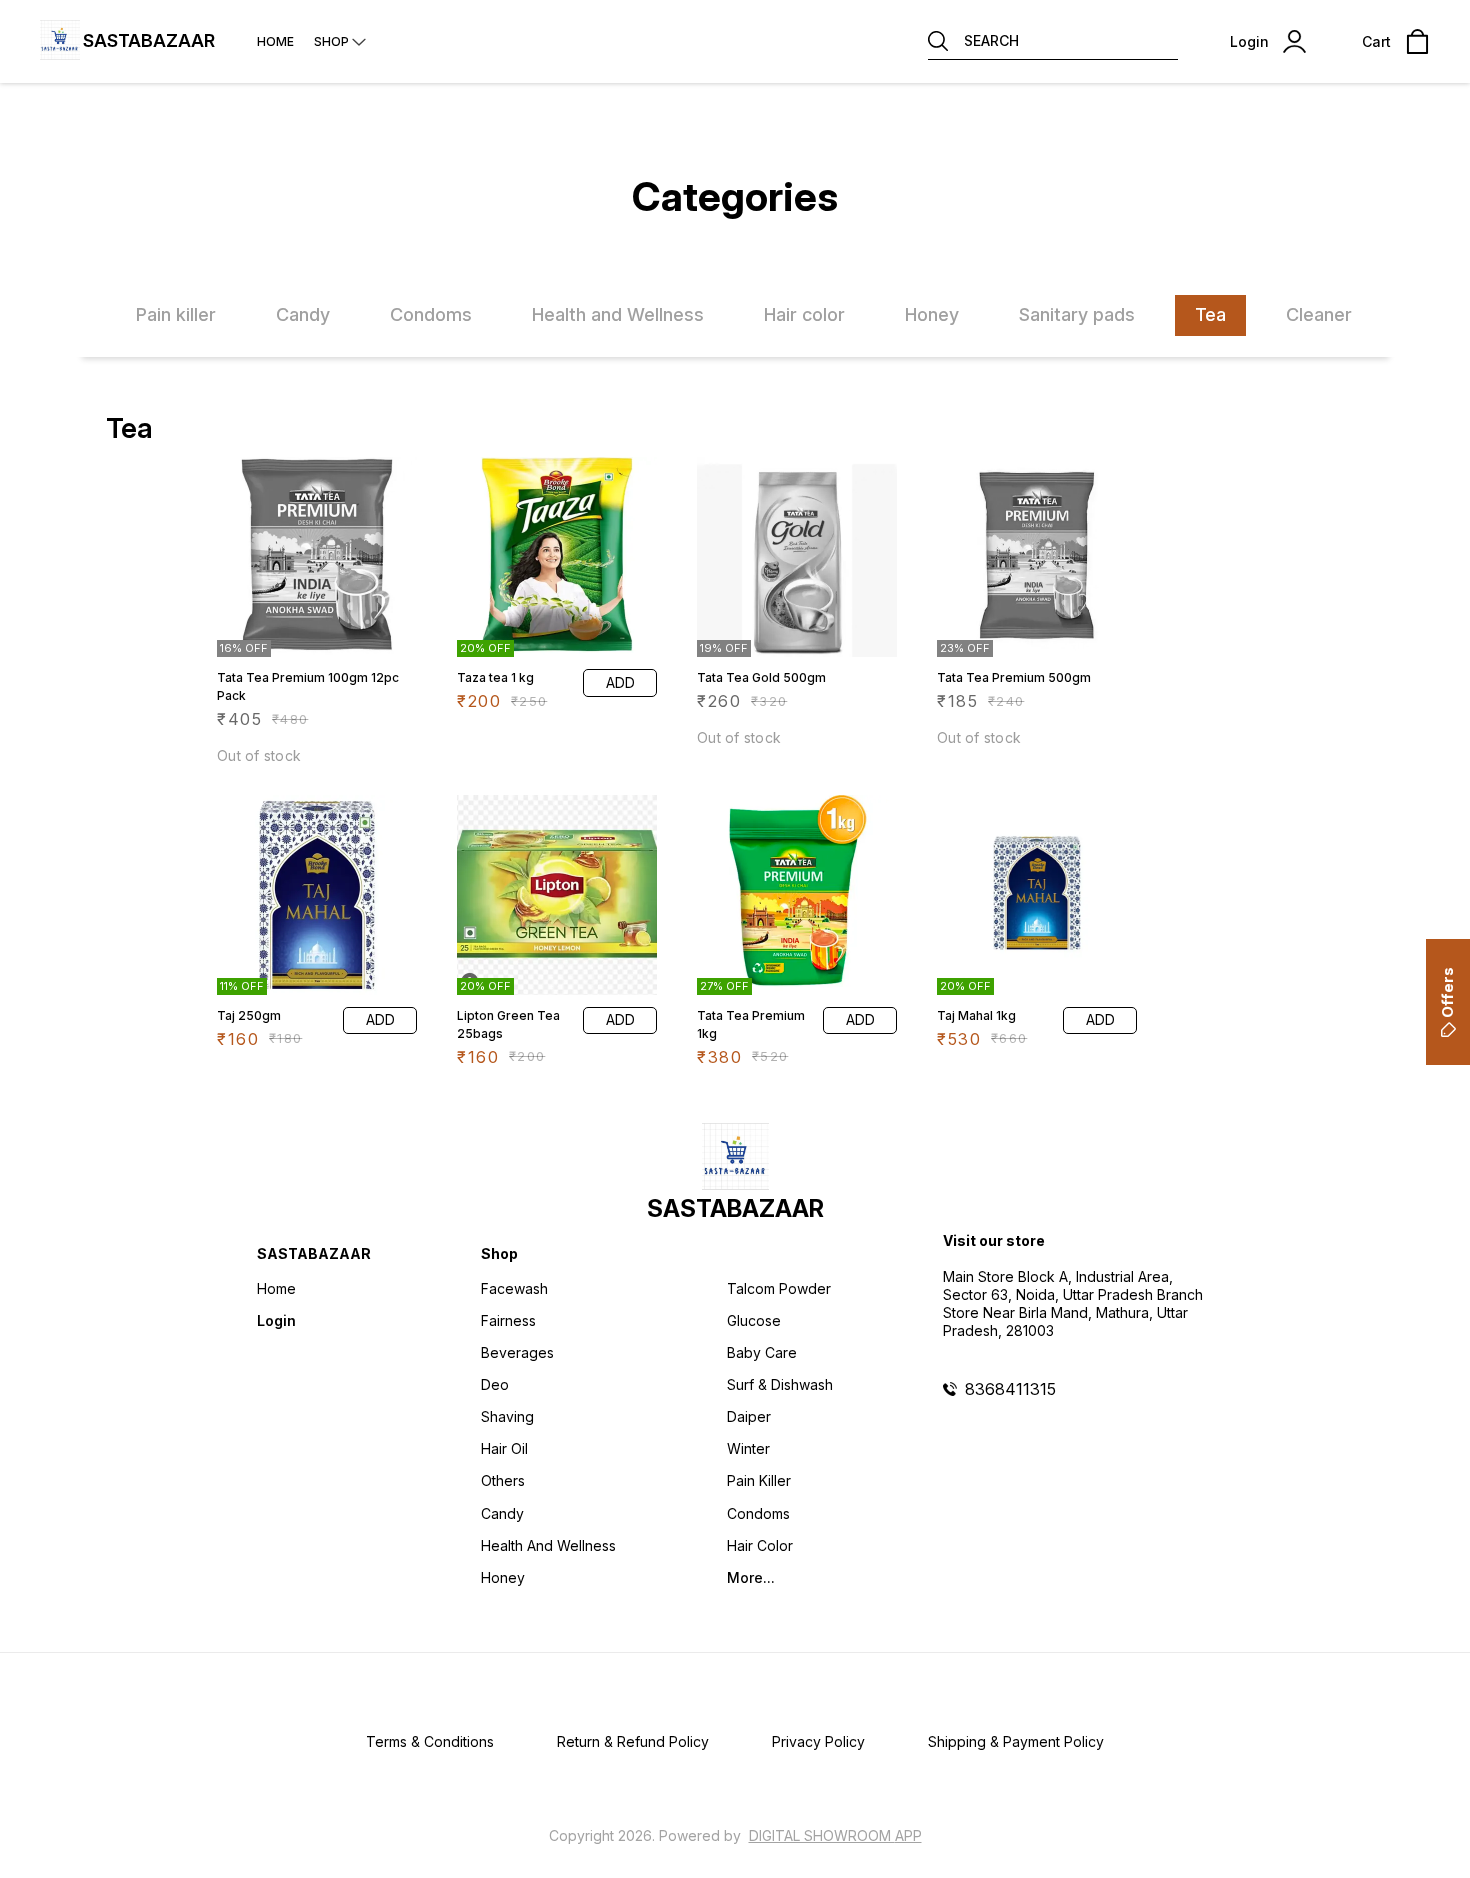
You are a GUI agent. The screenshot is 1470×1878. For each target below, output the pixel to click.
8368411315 (1010, 1389)
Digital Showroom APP (835, 1835)
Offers (1447, 992)
